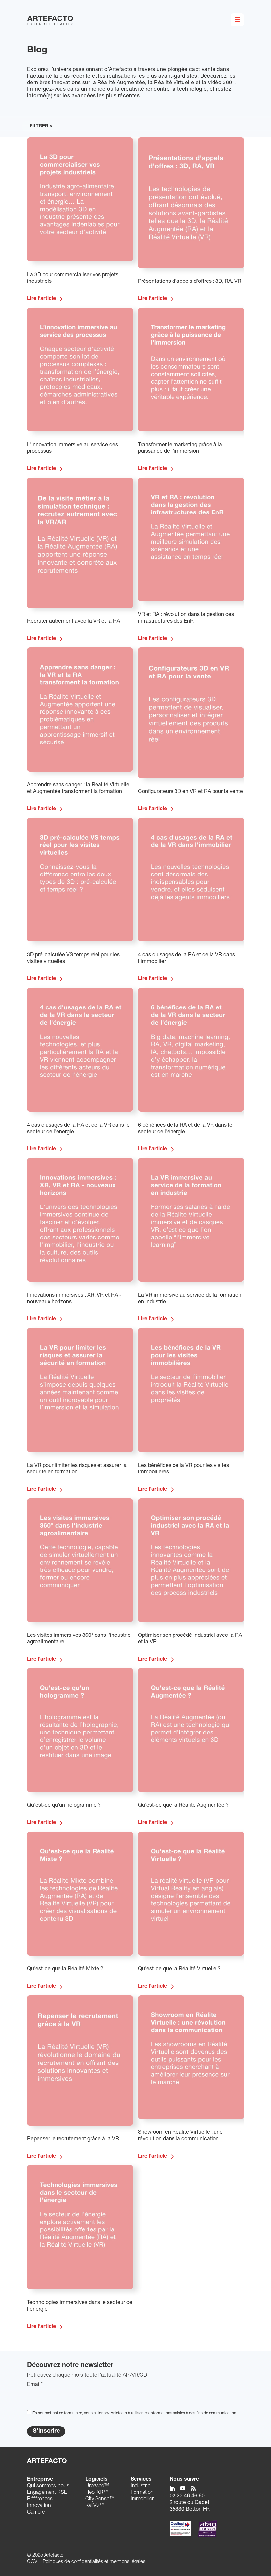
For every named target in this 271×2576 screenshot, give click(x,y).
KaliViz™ (95, 2506)
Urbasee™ (97, 2486)
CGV (32, 2562)
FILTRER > (41, 126)
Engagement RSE (47, 2493)
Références (40, 2499)
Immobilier (142, 2499)
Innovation (39, 2506)
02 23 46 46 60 (187, 2496)
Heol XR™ (97, 2493)
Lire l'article (41, 299)
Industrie (140, 2486)
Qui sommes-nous (48, 2486)
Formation (142, 2493)
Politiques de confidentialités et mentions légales (94, 2562)
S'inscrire (46, 2431)
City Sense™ (100, 2499)
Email (35, 2385)
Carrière (36, 2513)
